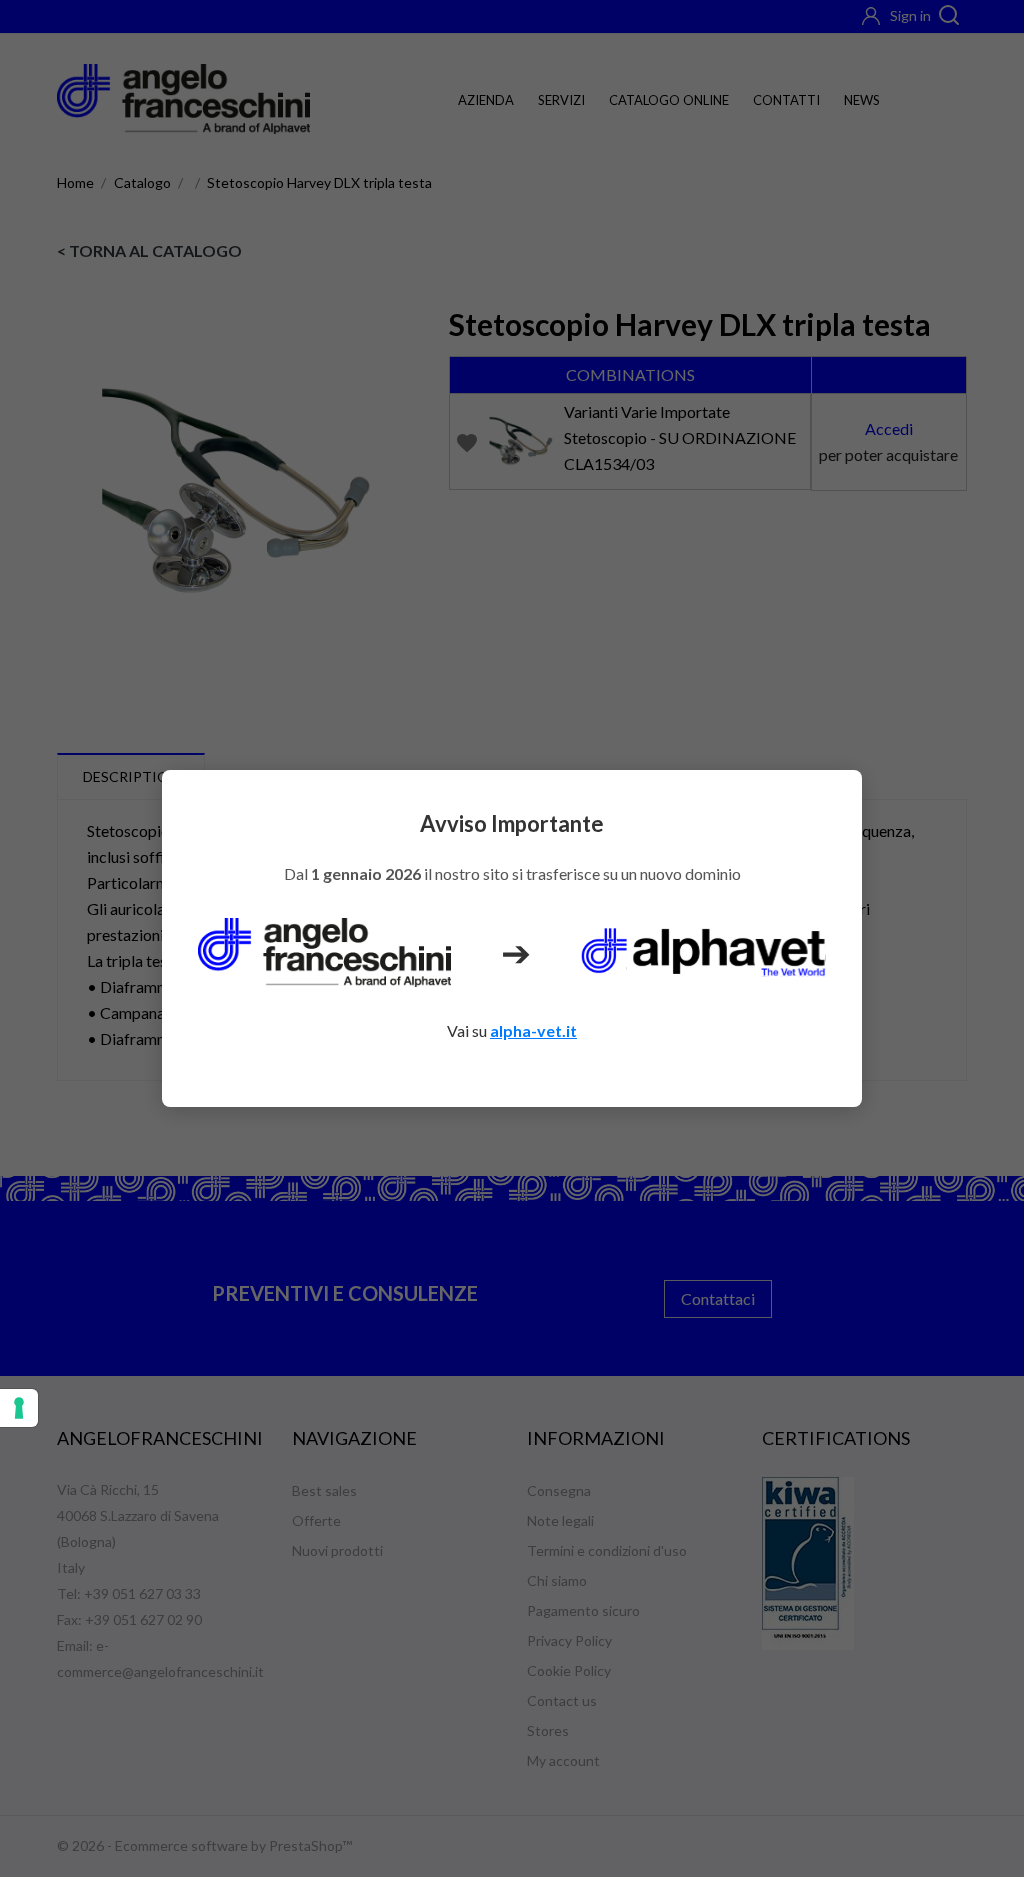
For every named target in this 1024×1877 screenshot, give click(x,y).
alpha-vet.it (533, 1030)
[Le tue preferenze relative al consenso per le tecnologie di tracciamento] (19, 1408)
